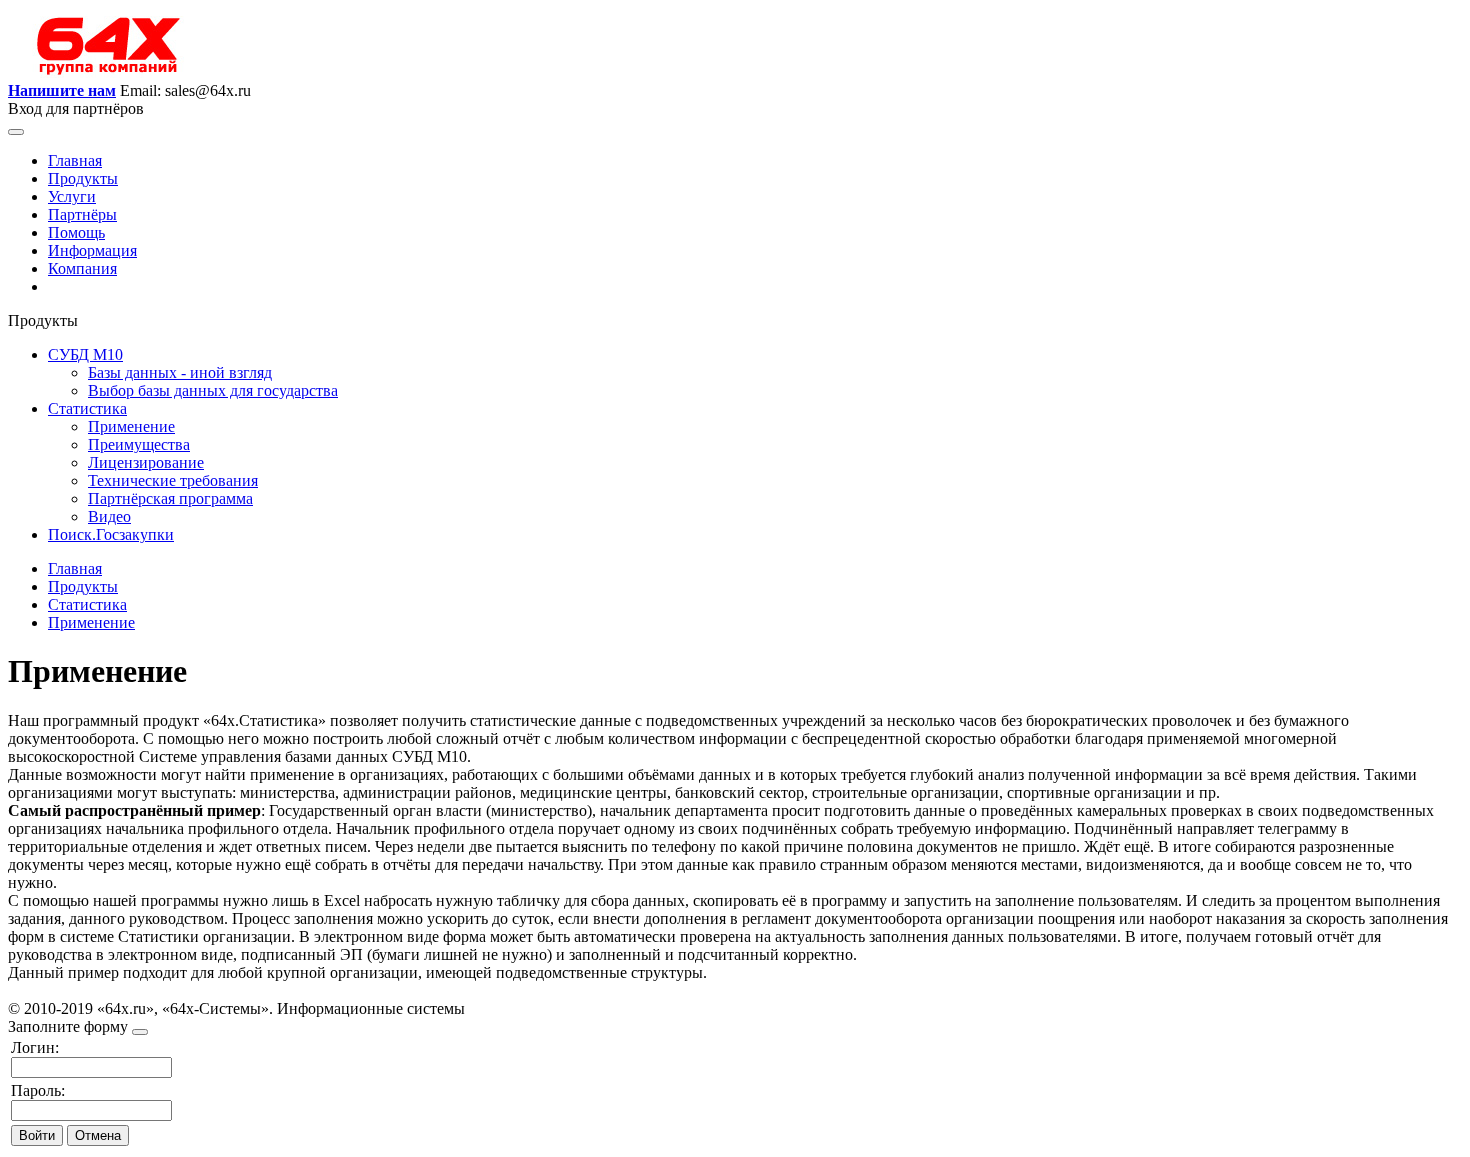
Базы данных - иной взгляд (180, 372)
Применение (131, 426)
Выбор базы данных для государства (213, 390)
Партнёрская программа (170, 498)
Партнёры (82, 214)
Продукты (83, 178)
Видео (109, 516)
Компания (82, 268)
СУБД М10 (85, 354)
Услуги (72, 196)
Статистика (87, 408)
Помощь (76, 232)
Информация (92, 250)
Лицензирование (146, 462)
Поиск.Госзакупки (111, 534)
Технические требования (173, 480)
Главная (75, 160)
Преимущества (139, 444)
